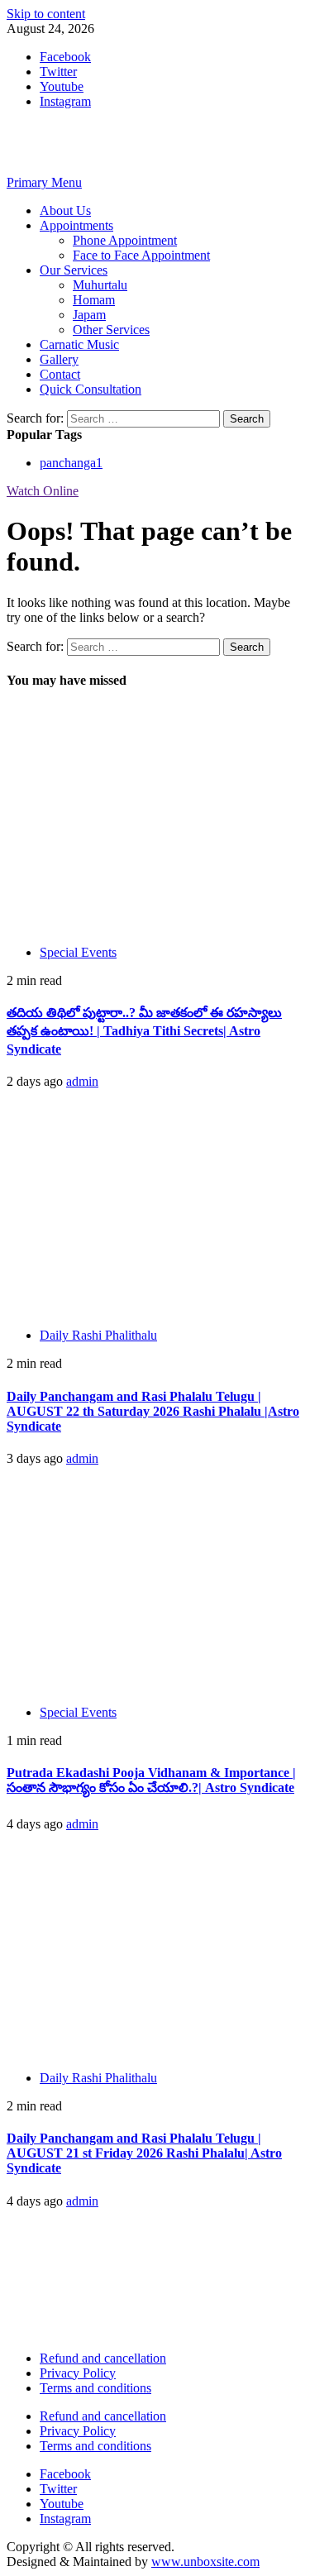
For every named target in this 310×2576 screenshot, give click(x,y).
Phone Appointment (125, 240)
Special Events (78, 952)
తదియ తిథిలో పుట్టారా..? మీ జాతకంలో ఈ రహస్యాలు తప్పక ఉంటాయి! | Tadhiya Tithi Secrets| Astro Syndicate (144, 1031)
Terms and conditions (95, 2388)
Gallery (59, 359)
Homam (94, 300)
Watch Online (43, 491)
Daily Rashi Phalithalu (98, 1335)
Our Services (74, 270)
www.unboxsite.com (205, 2562)
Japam (89, 315)
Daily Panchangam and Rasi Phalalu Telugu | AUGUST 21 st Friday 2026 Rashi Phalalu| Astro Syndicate (144, 2153)
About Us (65, 210)
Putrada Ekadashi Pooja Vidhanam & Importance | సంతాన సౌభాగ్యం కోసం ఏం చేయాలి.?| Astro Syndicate (151, 1780)
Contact (60, 374)
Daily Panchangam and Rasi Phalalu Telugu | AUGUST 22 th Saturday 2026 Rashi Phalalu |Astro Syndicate (153, 1411)
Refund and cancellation (103, 2358)
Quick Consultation (91, 389)
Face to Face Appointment (141, 255)
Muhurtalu (100, 285)
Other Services (111, 330)
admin (82, 1081)
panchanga (71, 463)
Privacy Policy (78, 2373)
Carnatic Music (79, 344)
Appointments (76, 225)
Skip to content (46, 14)
